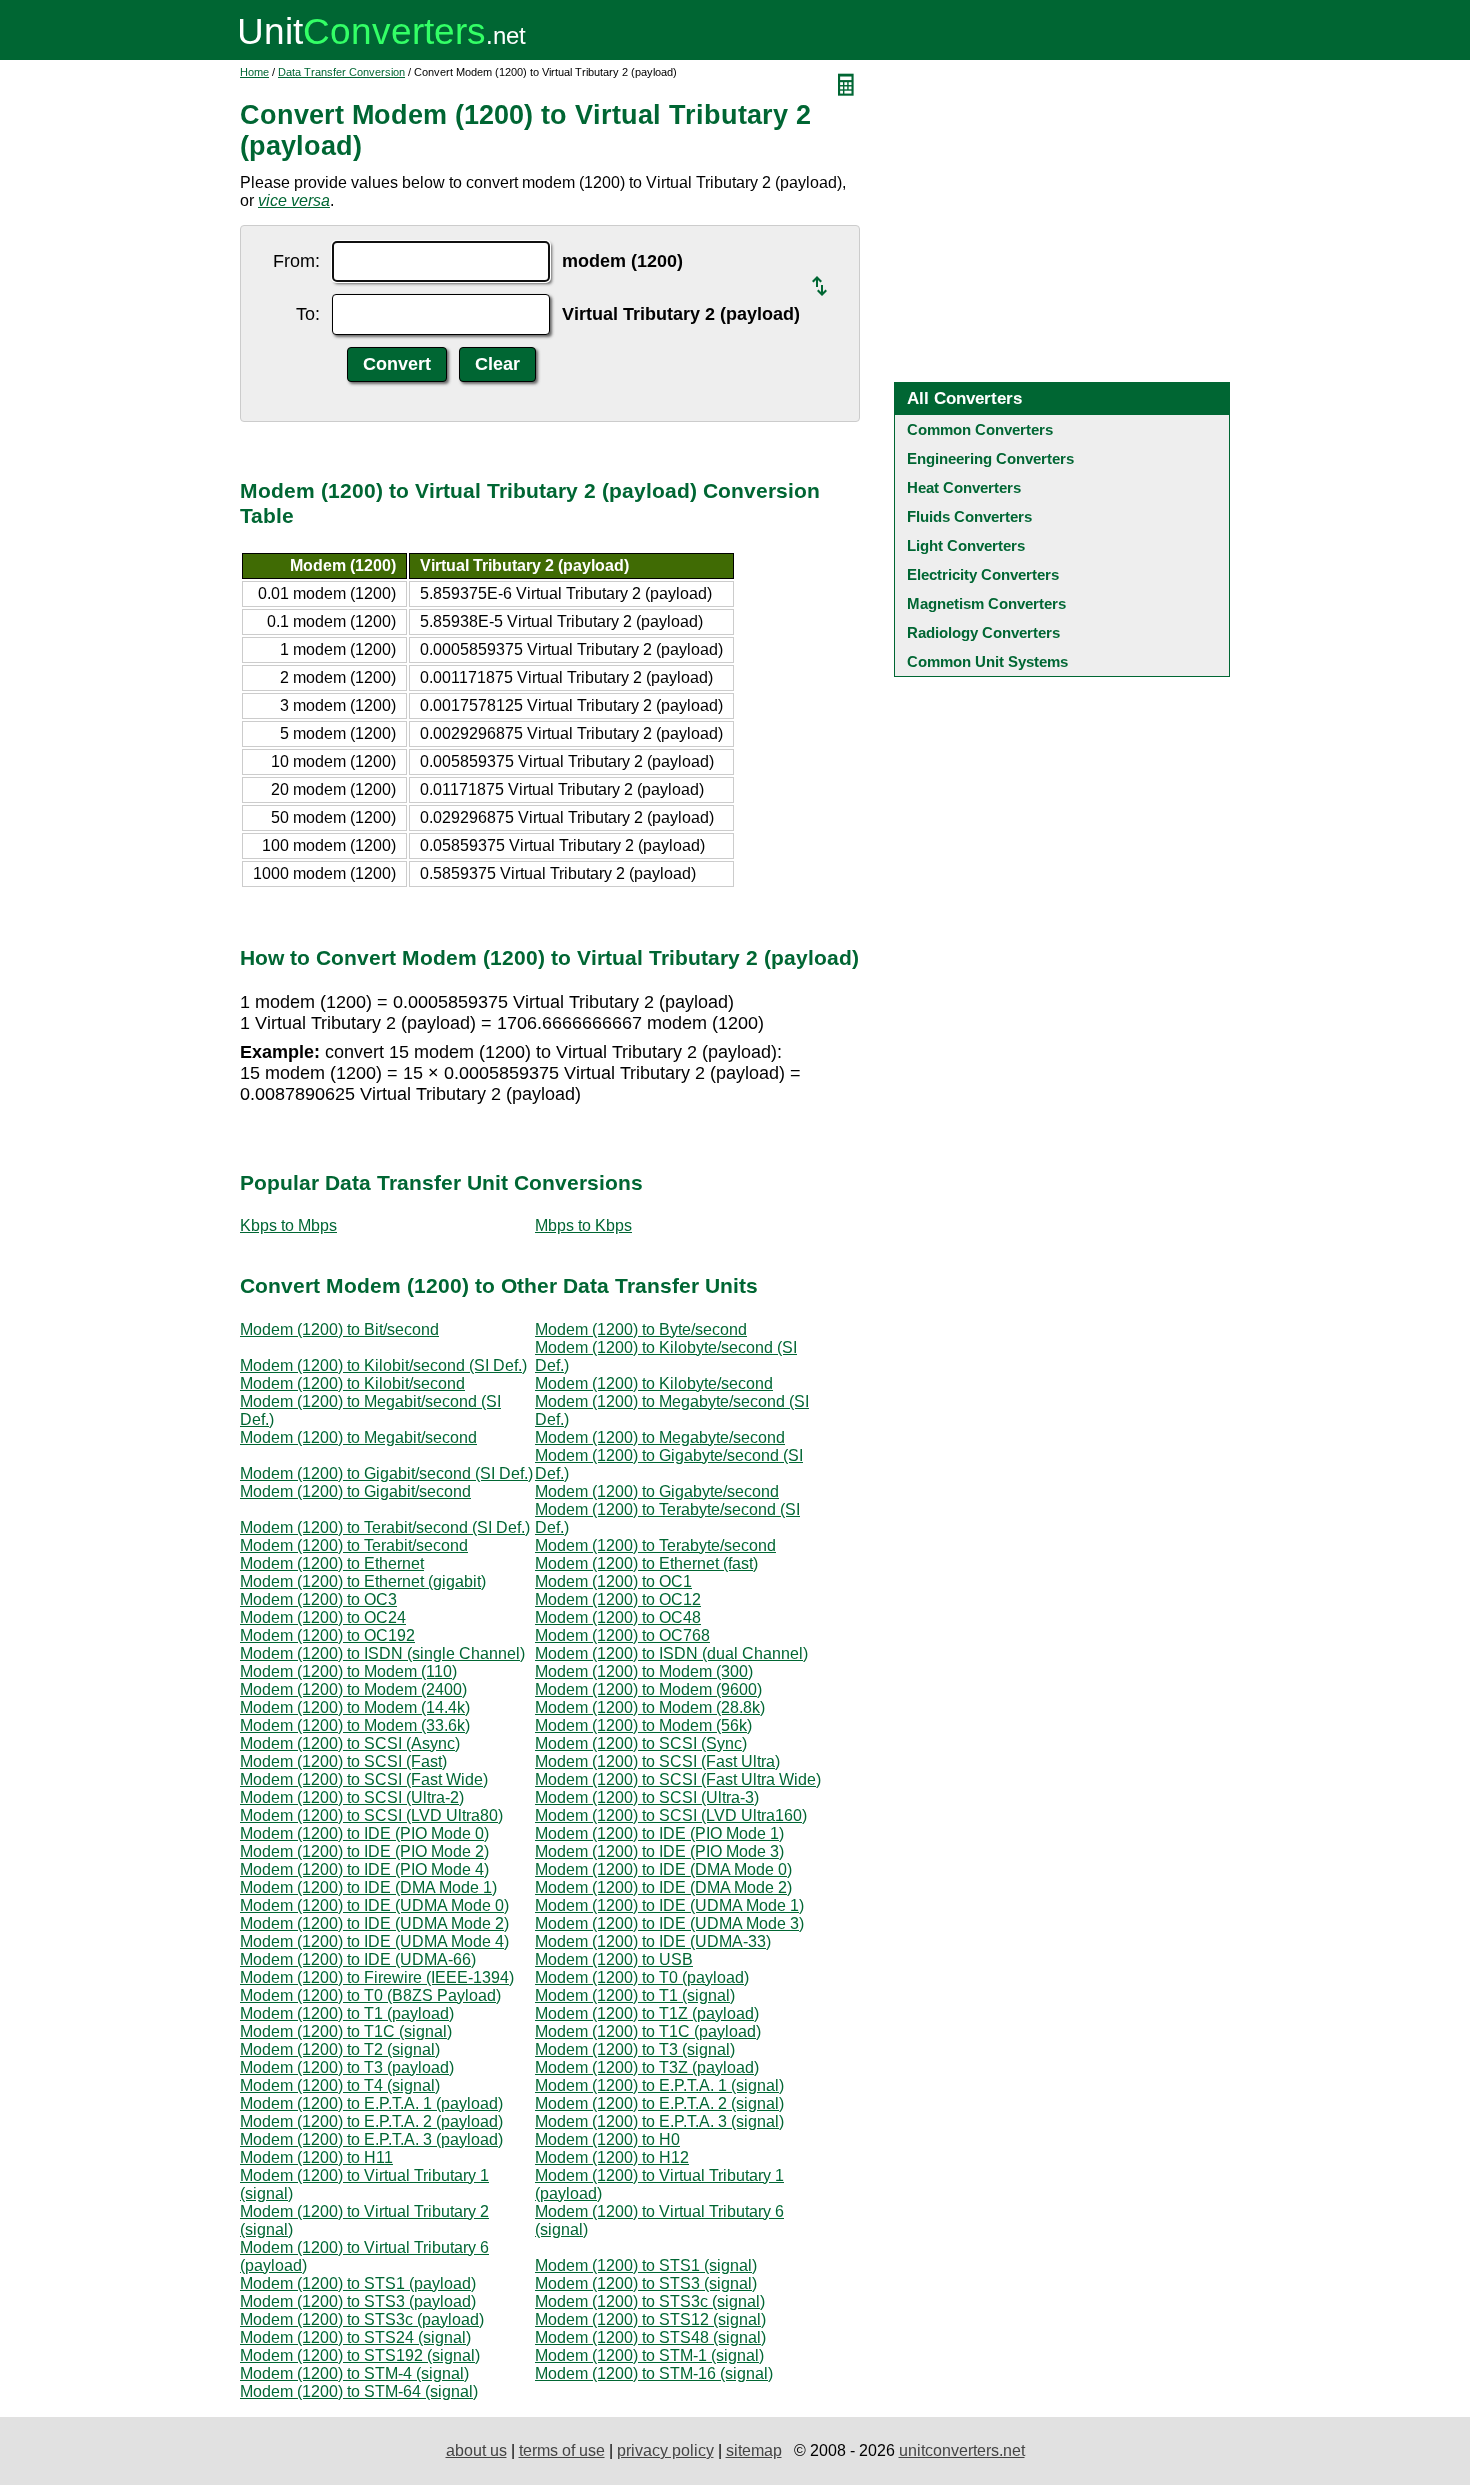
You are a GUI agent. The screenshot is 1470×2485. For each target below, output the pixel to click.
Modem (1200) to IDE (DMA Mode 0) (663, 1869)
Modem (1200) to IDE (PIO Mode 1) (659, 1833)
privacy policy (665, 2450)
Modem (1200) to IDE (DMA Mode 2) (663, 1887)
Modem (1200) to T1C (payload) (648, 2031)
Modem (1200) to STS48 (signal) (650, 2337)
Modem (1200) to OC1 (613, 1581)
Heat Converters (964, 487)
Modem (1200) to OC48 (618, 1617)
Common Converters (980, 429)
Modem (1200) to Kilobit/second (352, 1383)
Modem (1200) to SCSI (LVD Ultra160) (671, 1815)
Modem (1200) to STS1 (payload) (358, 2283)
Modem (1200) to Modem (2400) (353, 1689)
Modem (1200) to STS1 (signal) (646, 2265)
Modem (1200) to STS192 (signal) (360, 2355)
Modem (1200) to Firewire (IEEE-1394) (377, 1977)
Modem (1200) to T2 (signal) (340, 2049)
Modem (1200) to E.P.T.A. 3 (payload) (371, 2139)
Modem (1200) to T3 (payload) (347, 2067)
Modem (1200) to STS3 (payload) (358, 2301)
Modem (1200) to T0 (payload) (642, 1977)
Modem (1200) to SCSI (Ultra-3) (647, 1797)
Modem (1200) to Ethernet (332, 1563)
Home (254, 72)
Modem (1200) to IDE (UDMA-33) (653, 1941)
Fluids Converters (969, 516)
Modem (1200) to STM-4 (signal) (354, 2373)
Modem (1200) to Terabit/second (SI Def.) (385, 1527)
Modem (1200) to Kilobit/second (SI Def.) (383, 1365)
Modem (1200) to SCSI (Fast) (343, 1761)
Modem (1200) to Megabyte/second (660, 1437)
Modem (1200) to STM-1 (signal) (649, 2355)
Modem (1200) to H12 (612, 2157)
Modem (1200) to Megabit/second (358, 1437)
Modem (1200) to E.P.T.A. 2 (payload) (371, 2121)
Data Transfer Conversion (341, 72)
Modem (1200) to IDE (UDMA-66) (358, 1959)
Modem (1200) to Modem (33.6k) (355, 1725)
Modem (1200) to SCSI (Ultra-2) (352, 1797)
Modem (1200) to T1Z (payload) (647, 2013)
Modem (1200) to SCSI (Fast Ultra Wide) (678, 1779)
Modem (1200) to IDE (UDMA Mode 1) (669, 1905)
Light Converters (966, 545)
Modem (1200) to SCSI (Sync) (641, 1743)
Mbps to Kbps (583, 1225)
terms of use (562, 2450)
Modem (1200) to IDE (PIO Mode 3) (659, 1851)
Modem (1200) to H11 (316, 2157)
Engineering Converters (990, 458)
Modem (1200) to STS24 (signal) (355, 2337)
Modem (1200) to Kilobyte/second (654, 1383)
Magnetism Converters (986, 603)
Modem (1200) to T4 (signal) (340, 2085)
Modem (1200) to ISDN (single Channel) (382, 1653)
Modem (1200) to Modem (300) (644, 1671)
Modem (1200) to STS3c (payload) (362, 2319)
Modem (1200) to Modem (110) (348, 1671)
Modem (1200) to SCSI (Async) (350, 1743)
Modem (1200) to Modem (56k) (643, 1725)
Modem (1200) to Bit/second (339, 1329)
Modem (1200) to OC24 (323, 1617)
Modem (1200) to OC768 (622, 1635)
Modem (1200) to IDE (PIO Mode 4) (364, 1869)
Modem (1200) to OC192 (327, 1635)
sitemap (754, 2450)
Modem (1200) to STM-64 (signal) (359, 2391)
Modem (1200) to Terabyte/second (655, 1545)
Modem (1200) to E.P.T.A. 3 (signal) (659, 2121)
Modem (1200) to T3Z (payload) (647, 2067)
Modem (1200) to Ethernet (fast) (646, 1563)
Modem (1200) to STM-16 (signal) (654, 2373)
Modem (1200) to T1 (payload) (347, 2013)
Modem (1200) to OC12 (618, 1599)
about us (476, 2450)
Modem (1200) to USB (614, 1959)
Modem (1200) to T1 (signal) (635, 1995)
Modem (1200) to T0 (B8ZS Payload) (370, 1995)
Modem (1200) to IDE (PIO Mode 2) (364, 1851)
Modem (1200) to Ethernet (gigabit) (363, 1581)
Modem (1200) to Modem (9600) (648, 1689)
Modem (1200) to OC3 (318, 1599)
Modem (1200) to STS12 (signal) (650, 2319)
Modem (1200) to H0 (607, 2139)
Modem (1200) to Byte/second (641, 1329)
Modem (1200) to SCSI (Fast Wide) (364, 1779)
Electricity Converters (983, 574)
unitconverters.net (962, 2450)
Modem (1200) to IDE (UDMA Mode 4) (374, 1941)
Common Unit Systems (987, 661)
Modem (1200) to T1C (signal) (346, 2031)
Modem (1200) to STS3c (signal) (650, 2301)
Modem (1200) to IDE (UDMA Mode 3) (669, 1923)
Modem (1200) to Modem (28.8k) (650, 1707)
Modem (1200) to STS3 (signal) (646, 2283)
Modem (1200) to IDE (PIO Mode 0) (364, 1833)
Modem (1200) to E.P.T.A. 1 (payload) (371, 2103)
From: (296, 261)
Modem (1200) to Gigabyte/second (657, 1491)
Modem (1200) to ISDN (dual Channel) (671, 1653)
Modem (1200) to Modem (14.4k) (355, 1707)
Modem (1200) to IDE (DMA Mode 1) (368, 1887)
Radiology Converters (983, 632)
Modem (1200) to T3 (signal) (635, 2049)
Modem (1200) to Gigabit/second (355, 1491)
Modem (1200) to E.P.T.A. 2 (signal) (659, 2103)
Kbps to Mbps (288, 1225)
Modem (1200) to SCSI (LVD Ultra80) (371, 1815)
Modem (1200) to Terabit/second (354, 1545)
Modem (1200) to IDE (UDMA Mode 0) (374, 1905)
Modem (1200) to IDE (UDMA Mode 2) (374, 1923)
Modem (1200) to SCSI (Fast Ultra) (657, 1761)
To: (308, 314)
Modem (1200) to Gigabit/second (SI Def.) (386, 1473)
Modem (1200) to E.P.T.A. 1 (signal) (659, 2085)
